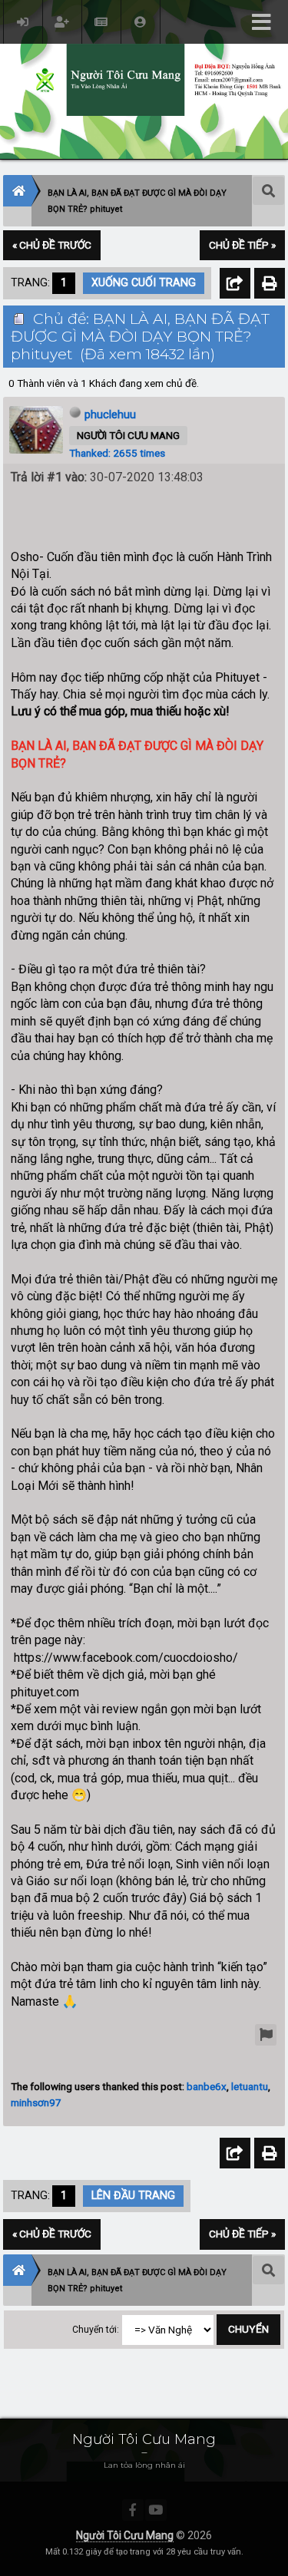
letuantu (250, 2086)
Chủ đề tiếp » (242, 245)
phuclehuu (110, 414)
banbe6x (207, 2086)
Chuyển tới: (96, 2330)
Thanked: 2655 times (117, 453)
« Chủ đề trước (52, 245)
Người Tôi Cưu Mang (125, 2535)
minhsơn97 (36, 2102)
